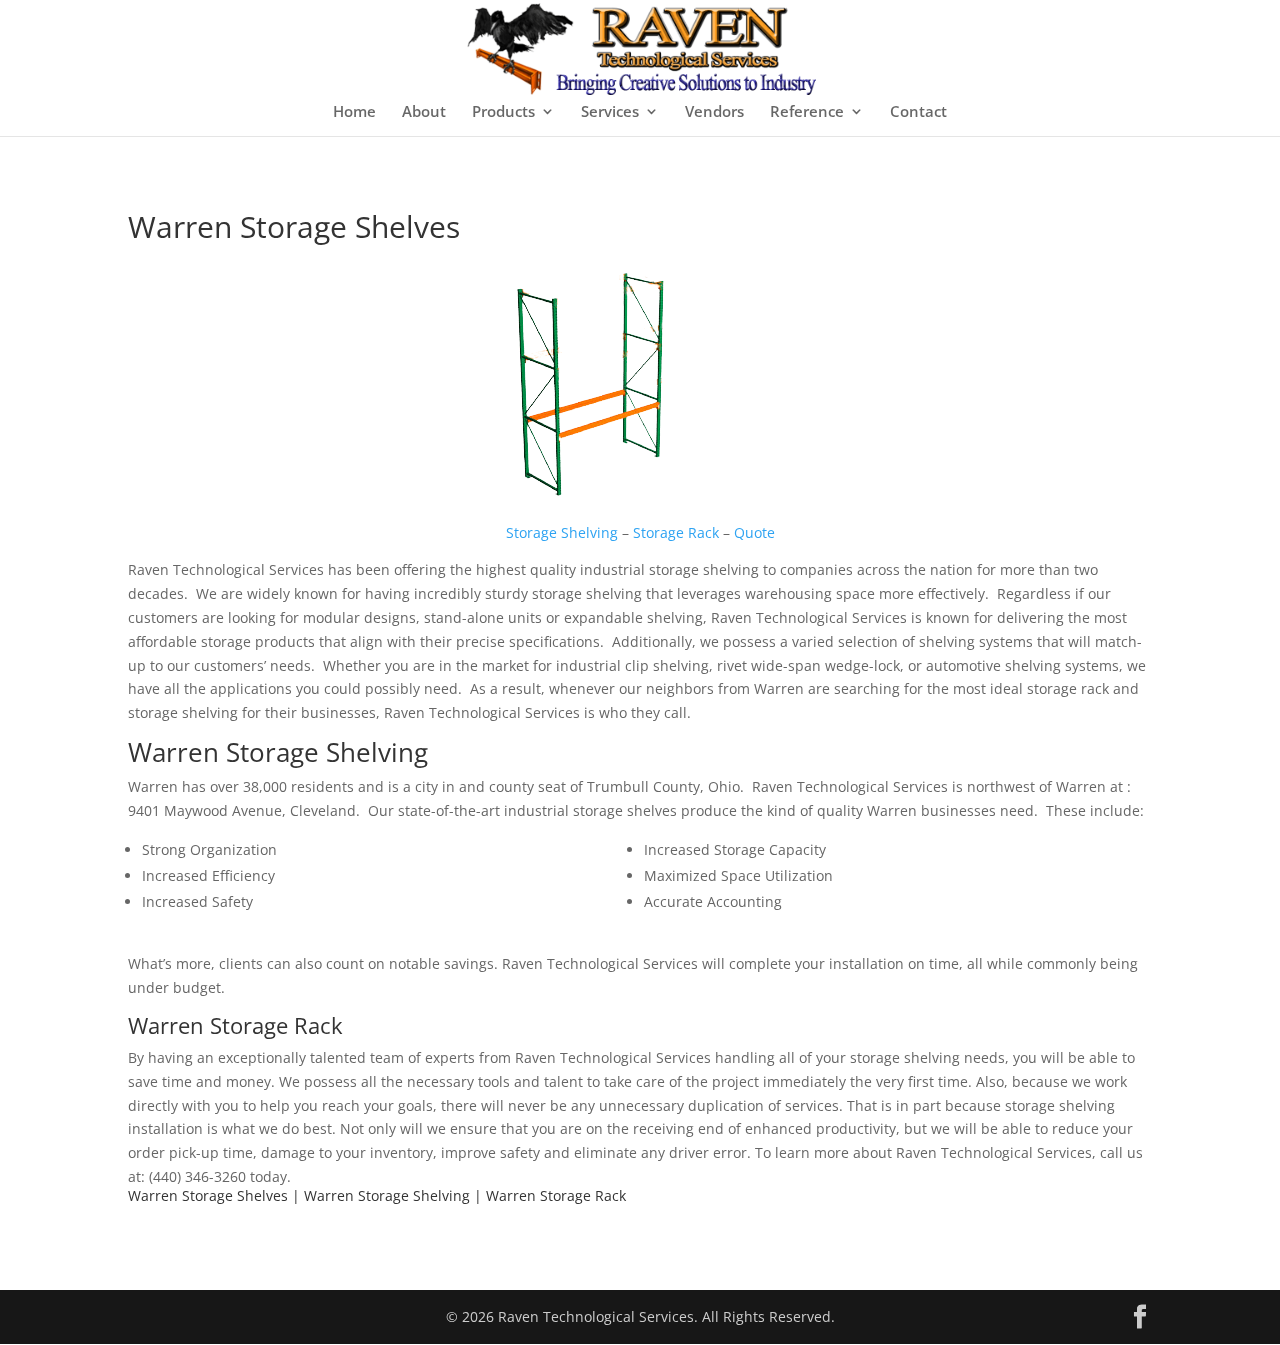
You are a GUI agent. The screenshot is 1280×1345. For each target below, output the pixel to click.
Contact (918, 112)
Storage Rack (676, 532)
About (424, 112)
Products (503, 112)
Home (354, 112)
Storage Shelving (562, 532)
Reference (807, 112)
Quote (754, 532)
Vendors (714, 112)
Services (610, 112)
